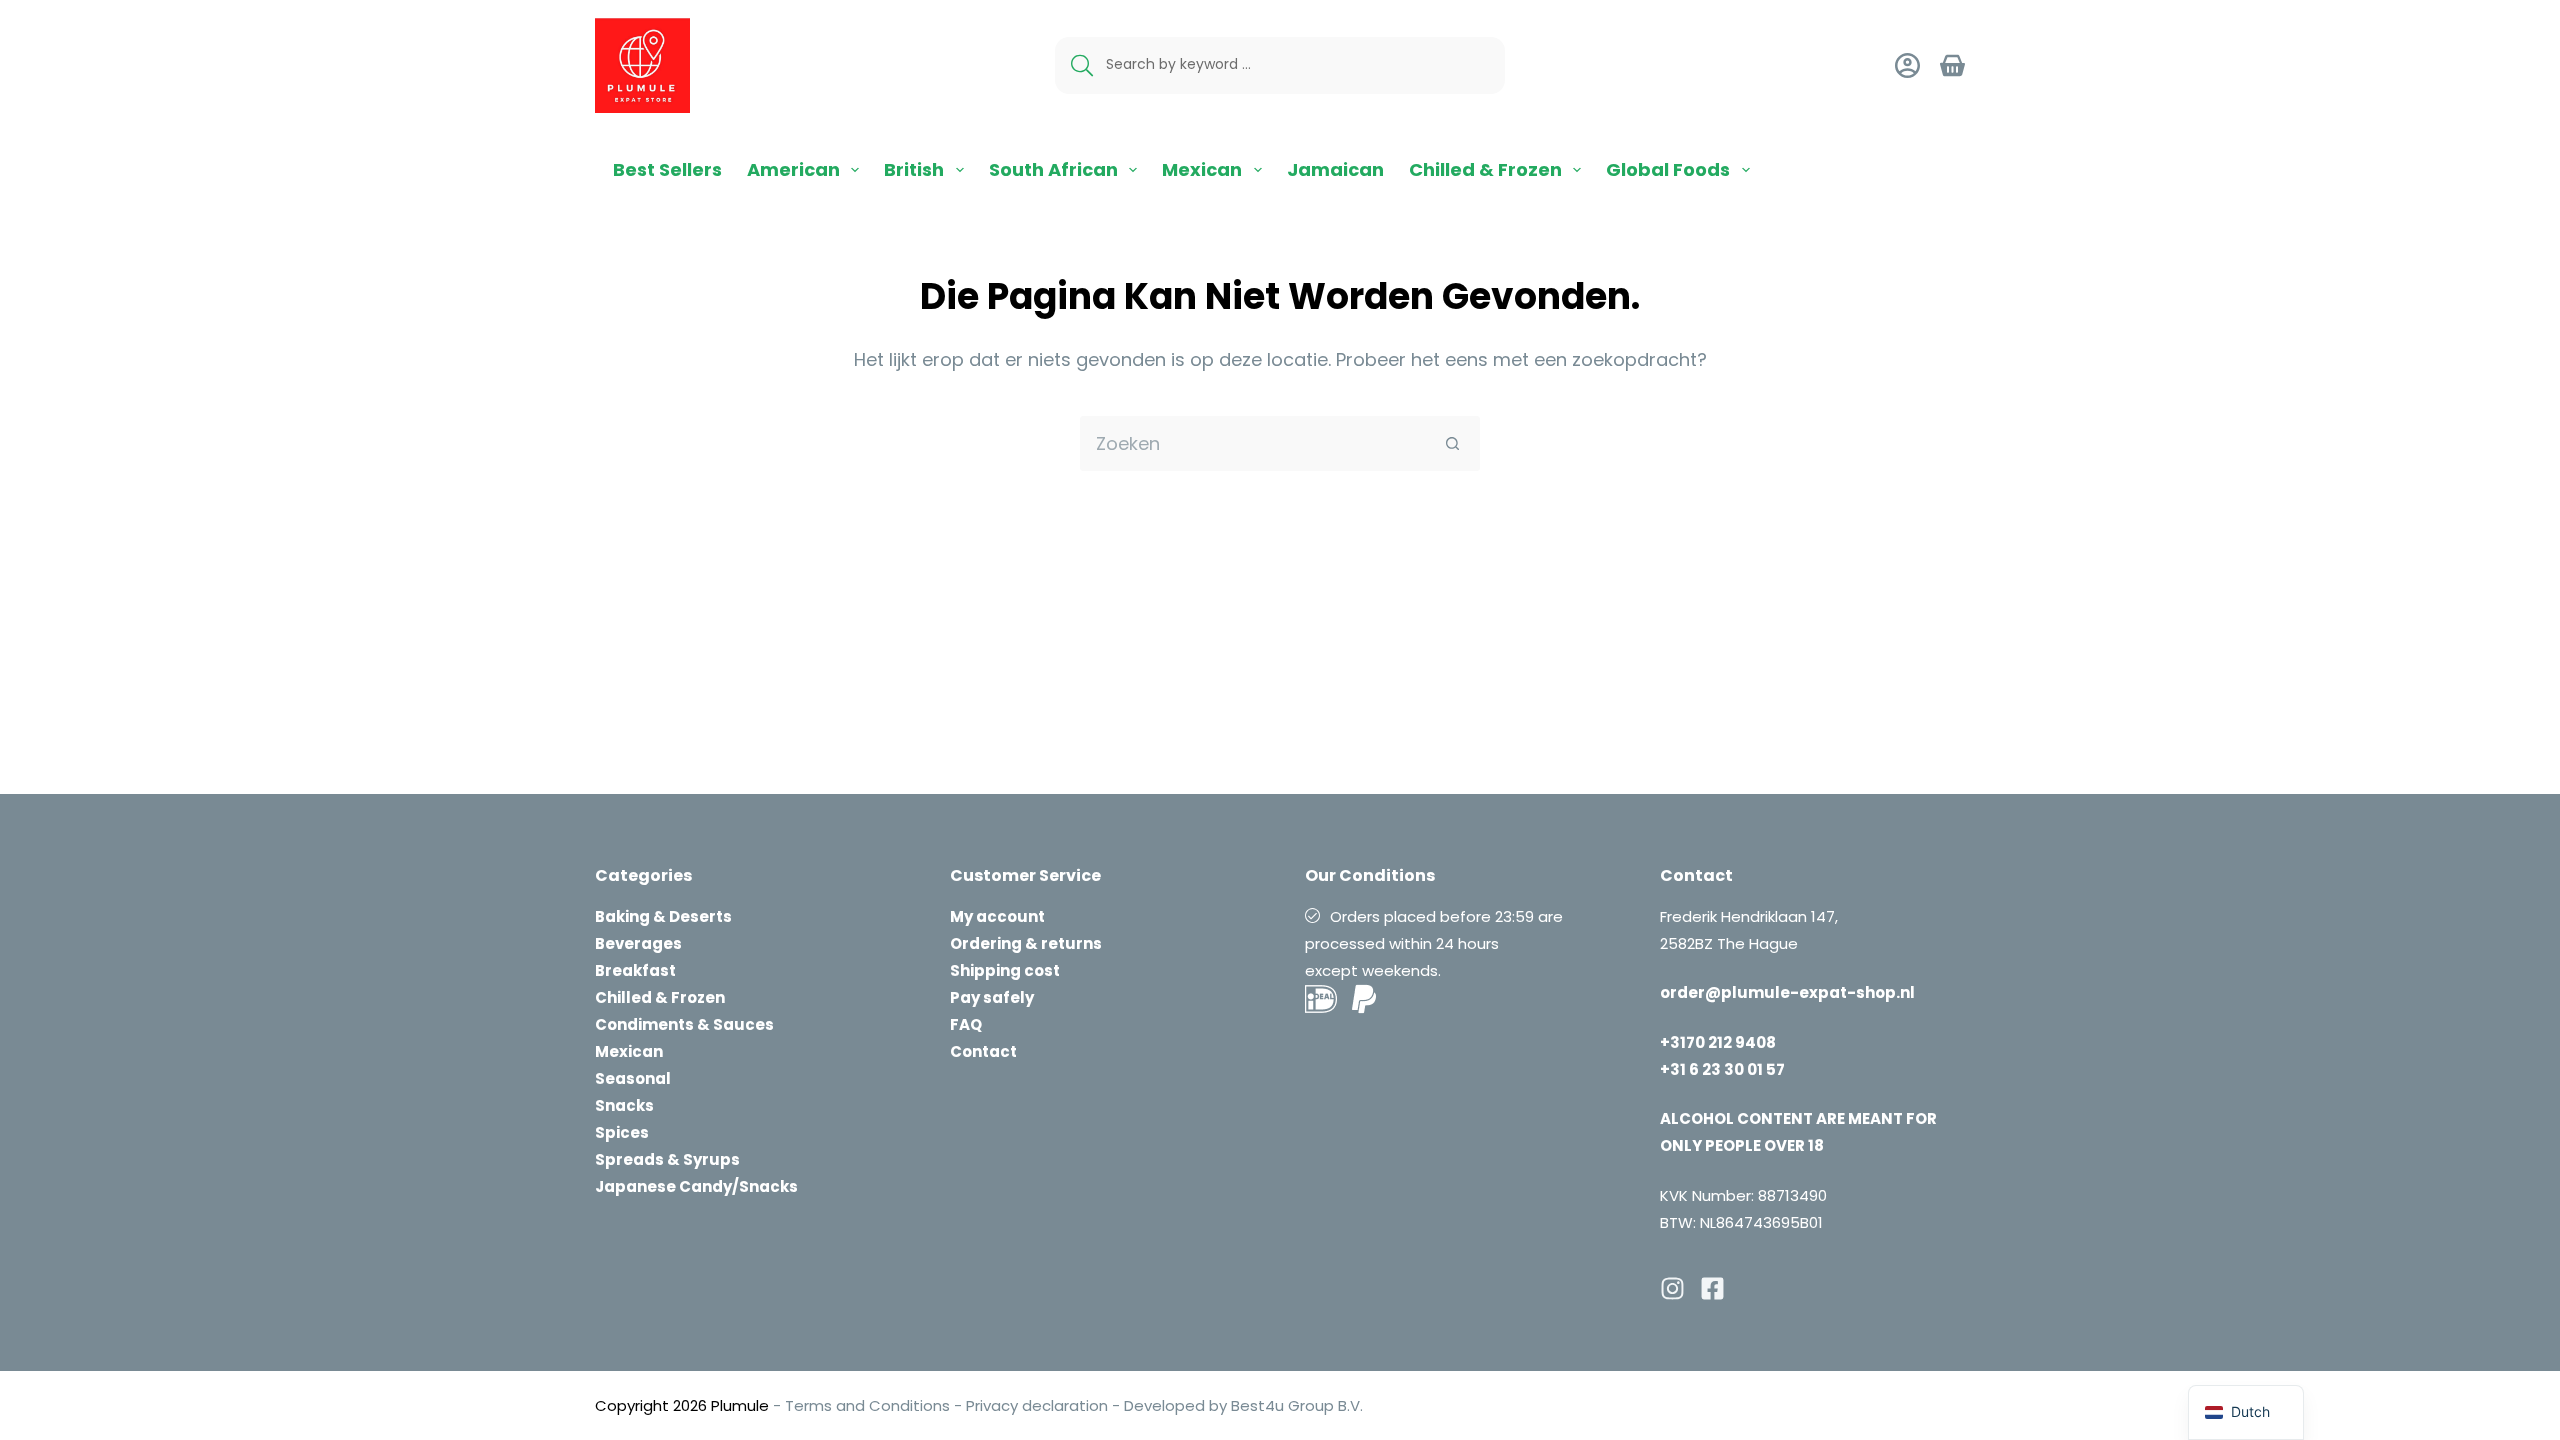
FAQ (966, 1024)
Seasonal (633, 1078)
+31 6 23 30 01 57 (1722, 1069)
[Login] (1907, 65)
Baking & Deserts (663, 916)
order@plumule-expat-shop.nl (1787, 992)
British (914, 169)
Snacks (624, 1105)
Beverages (638, 943)
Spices (622, 1132)
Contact (983, 1051)
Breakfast (635, 970)
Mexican (1202, 169)
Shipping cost (1005, 970)
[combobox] (1253, 443)
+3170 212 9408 (1718, 1042)
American (793, 169)
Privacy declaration (1037, 1405)
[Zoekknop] (1452, 443)
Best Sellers (667, 169)
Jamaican (1335, 169)
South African (1053, 169)
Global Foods (1668, 169)
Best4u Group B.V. (1295, 1405)
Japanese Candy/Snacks (696, 1186)
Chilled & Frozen (1485, 169)
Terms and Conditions (867, 1405)
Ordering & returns (1026, 943)
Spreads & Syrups (667, 1159)
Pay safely (992, 997)
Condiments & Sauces (684, 1024)
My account (997, 916)
